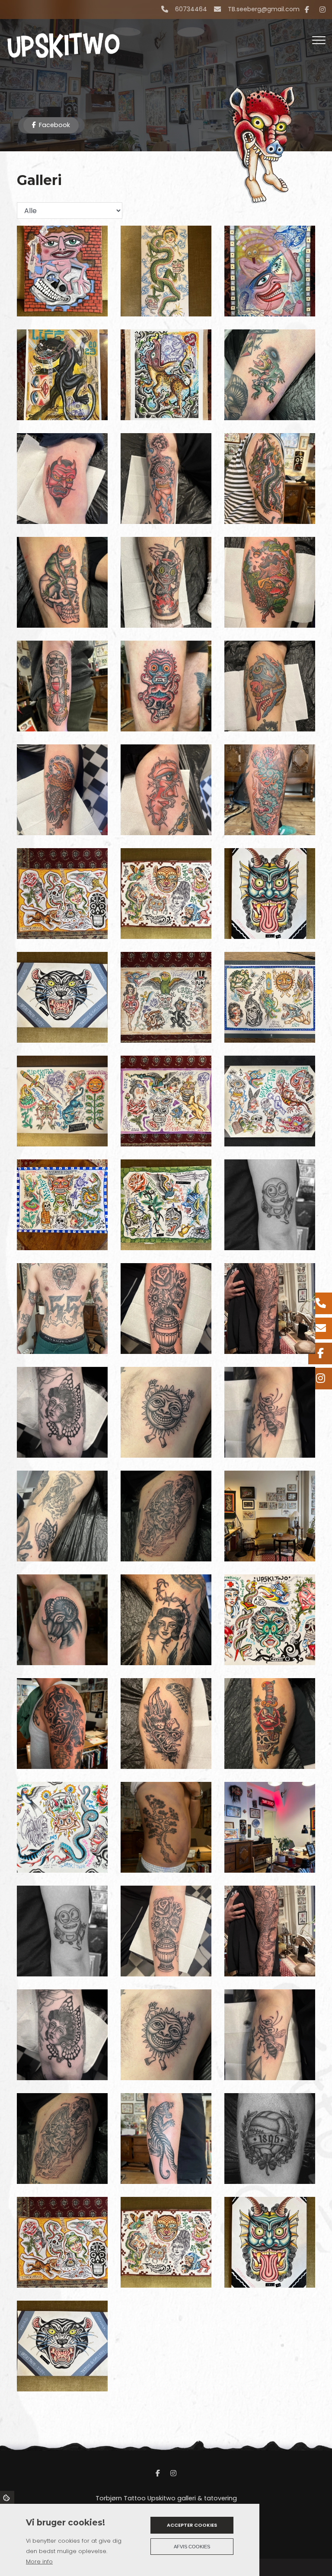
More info (39, 2562)
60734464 (191, 10)
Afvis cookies (192, 2547)
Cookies (7, 2497)
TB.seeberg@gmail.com (264, 10)
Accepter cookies (192, 2525)
